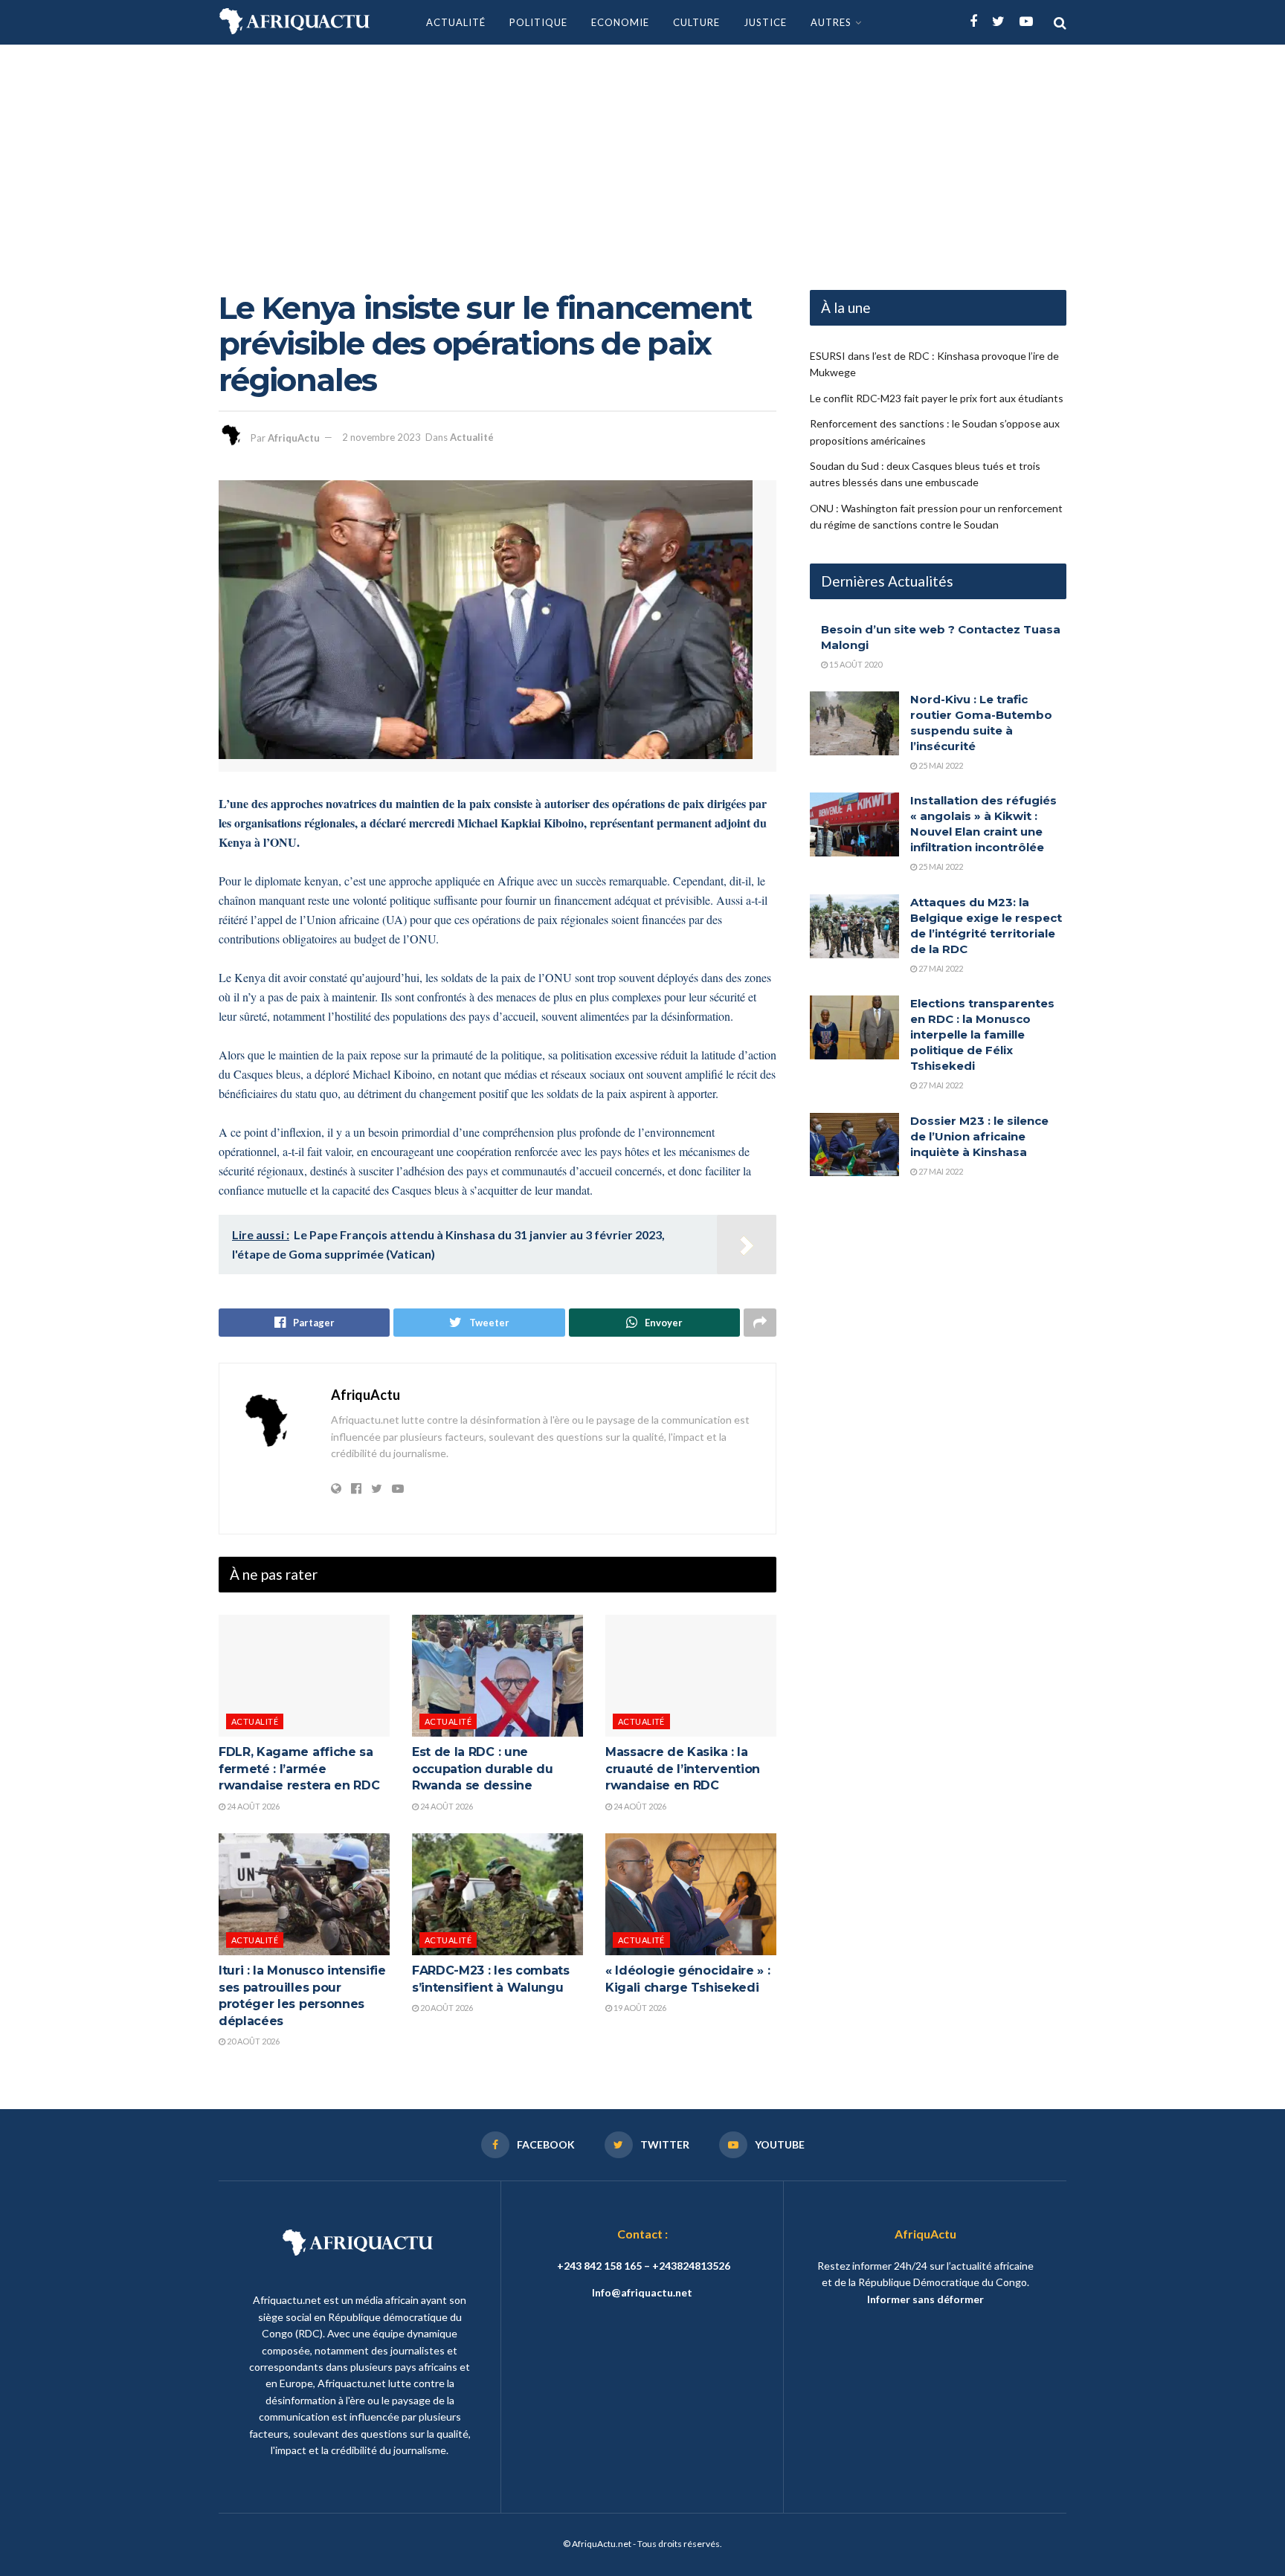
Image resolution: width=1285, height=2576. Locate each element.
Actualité (456, 22)
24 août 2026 (252, 1806)
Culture (696, 22)
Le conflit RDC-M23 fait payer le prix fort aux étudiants (937, 398)
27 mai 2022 (940, 968)
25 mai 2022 (940, 765)
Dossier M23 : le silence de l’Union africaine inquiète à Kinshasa (979, 1136)
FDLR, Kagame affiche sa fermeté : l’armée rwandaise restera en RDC (299, 1769)
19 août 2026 (639, 2008)
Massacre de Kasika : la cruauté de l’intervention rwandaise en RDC (683, 1769)
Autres (831, 22)
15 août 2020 (855, 664)
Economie (620, 22)
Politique (538, 22)
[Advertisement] (642, 156)
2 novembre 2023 (381, 437)
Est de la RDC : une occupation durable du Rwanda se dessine (482, 1769)
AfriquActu (294, 437)
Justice (765, 22)
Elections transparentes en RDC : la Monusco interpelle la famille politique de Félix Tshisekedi (982, 1034)
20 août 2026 (252, 2041)
